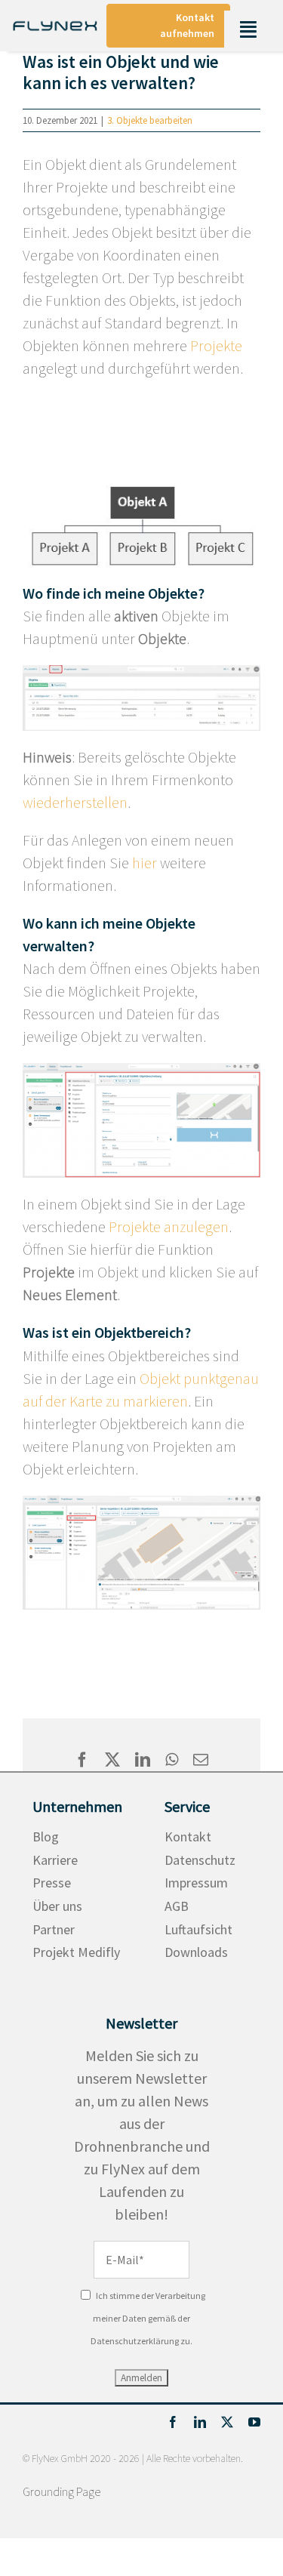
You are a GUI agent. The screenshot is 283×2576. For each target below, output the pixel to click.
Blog (46, 1836)
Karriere (55, 1860)
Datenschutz (200, 1860)
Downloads (196, 1952)
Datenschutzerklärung (135, 2341)
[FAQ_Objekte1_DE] (141, 672)
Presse (52, 1883)
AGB (177, 1906)
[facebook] (173, 2422)
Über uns (57, 1906)
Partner (54, 1929)
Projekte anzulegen (169, 1226)
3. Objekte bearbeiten (150, 120)
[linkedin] (200, 2422)
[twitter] (227, 2422)
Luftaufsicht (198, 1929)
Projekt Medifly (76, 1952)
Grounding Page (62, 2491)
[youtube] (254, 2422)
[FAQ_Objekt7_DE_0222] (141, 1503)
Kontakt (188, 1836)
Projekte (216, 345)
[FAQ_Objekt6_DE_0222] (141, 1070)
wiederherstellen (75, 802)
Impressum (196, 1883)
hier (145, 863)
